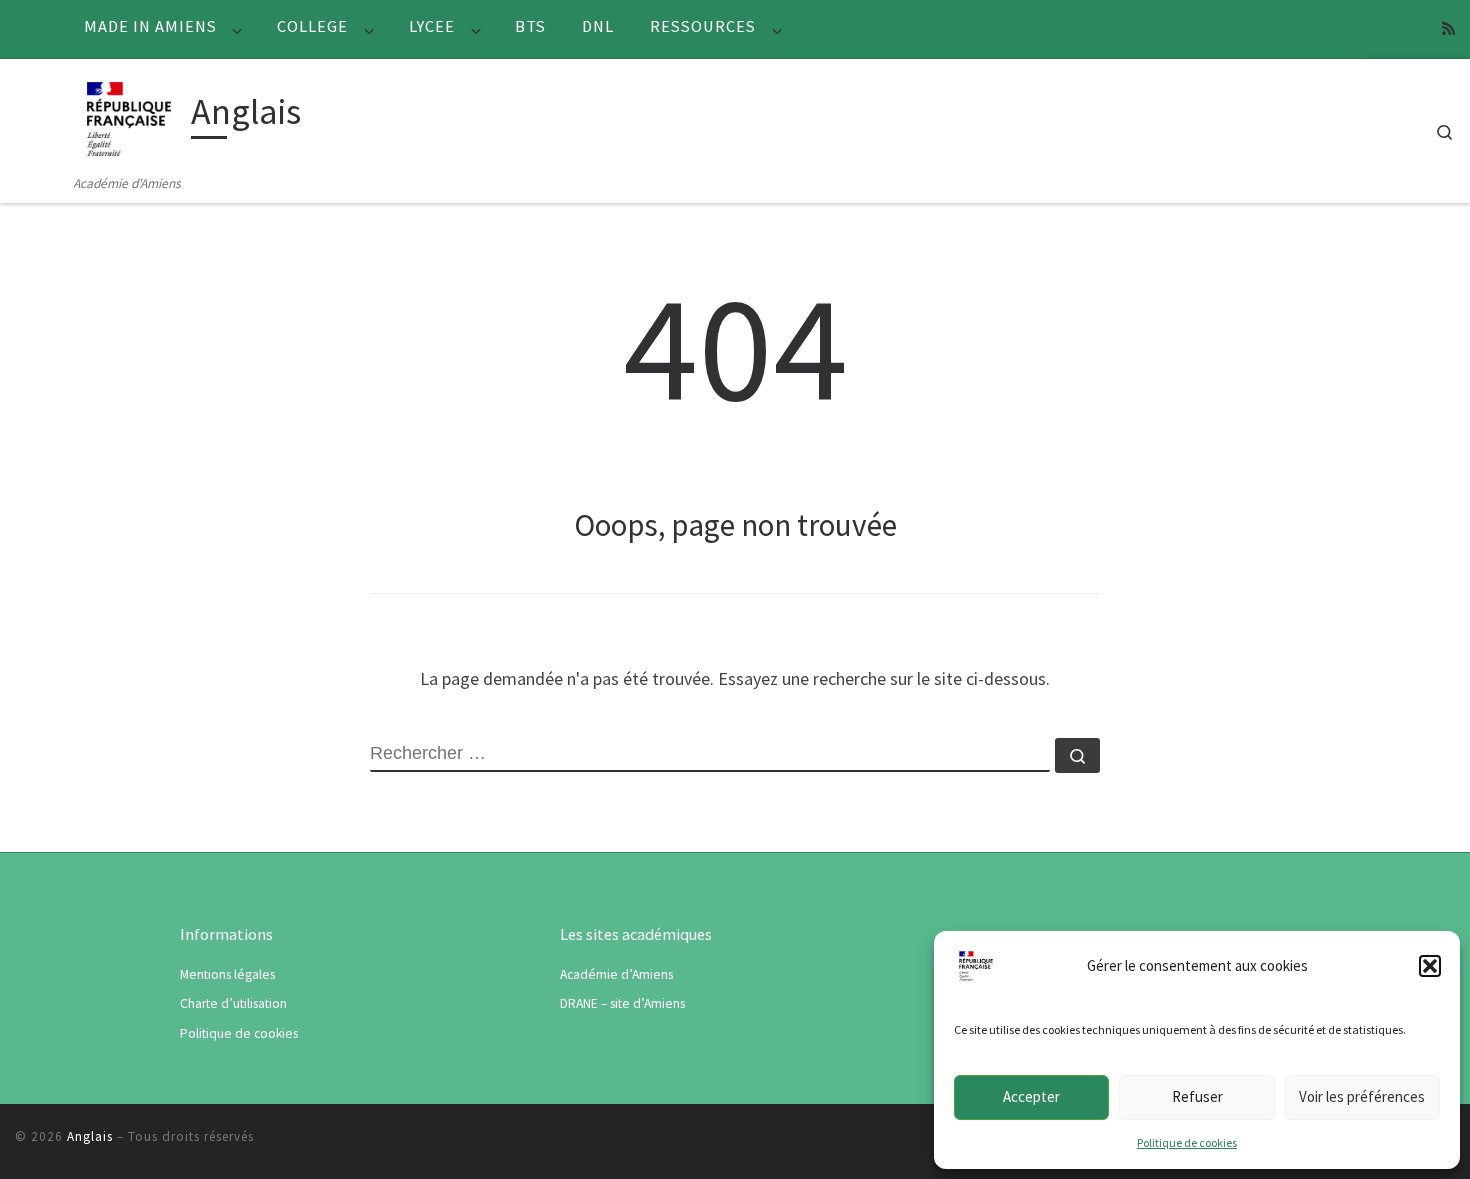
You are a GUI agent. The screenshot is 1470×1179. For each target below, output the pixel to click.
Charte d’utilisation (233, 1003)
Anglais (90, 1136)
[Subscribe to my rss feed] (1448, 28)
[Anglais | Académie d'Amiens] (129, 115)
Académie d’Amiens (616, 974)
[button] (1430, 966)
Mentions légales (227, 974)
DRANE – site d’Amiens (622, 1003)
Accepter (1031, 1096)
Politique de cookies (1187, 1142)
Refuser (1197, 1096)
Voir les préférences (1362, 1096)
